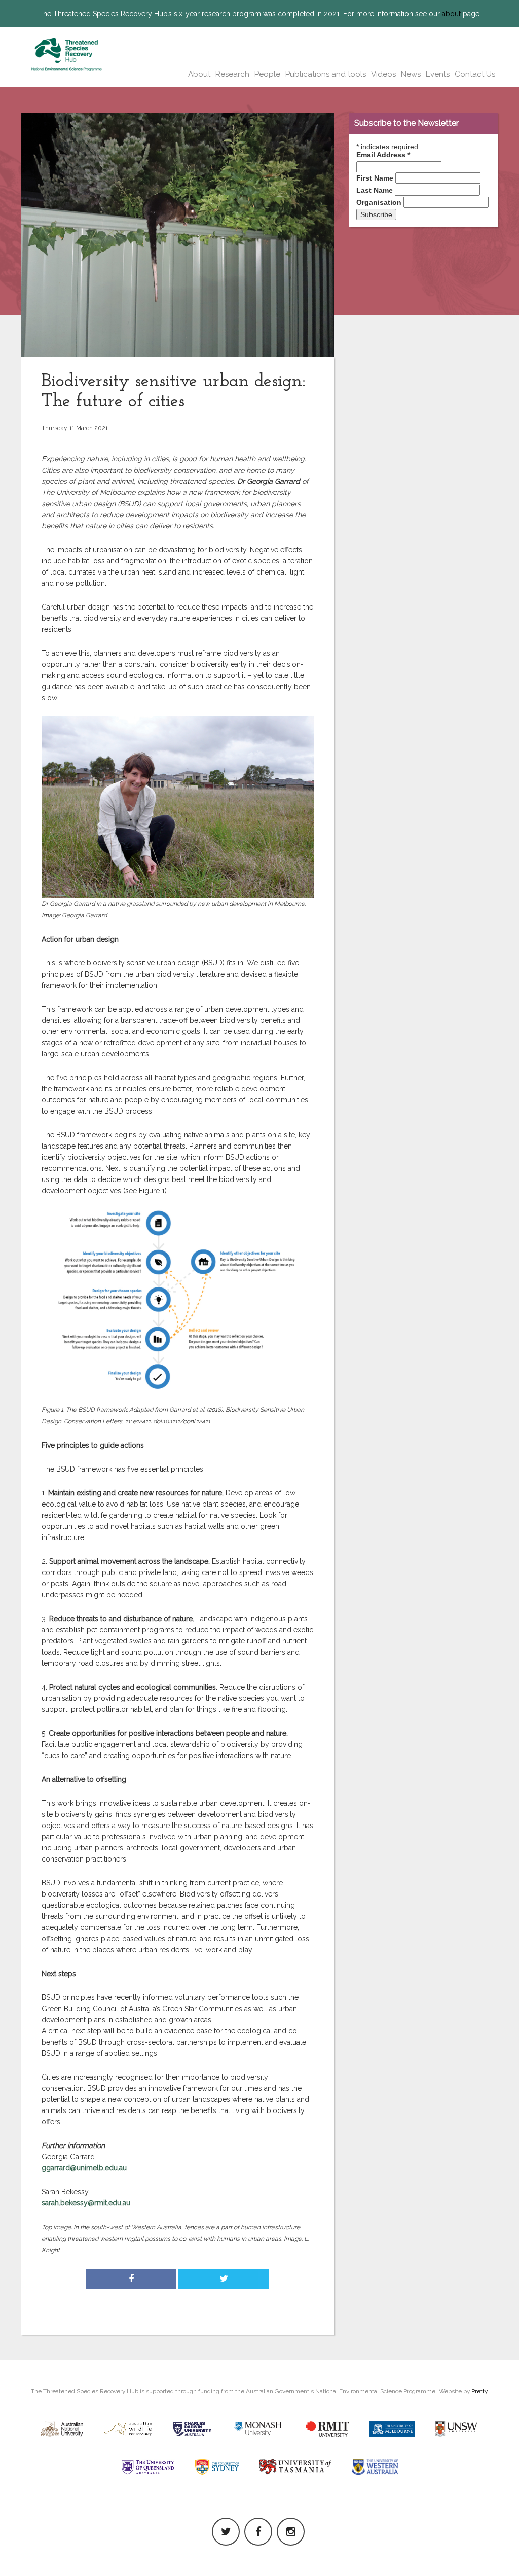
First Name (375, 178)
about (451, 14)
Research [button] (232, 74)
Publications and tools (326, 74)
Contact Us (475, 74)
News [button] (411, 74)
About (199, 74)
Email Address (383, 155)
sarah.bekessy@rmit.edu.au (86, 2203)
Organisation (379, 202)
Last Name (375, 190)
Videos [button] (383, 74)
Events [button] (438, 74)
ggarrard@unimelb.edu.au (84, 2168)
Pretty (479, 2391)
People (267, 74)
